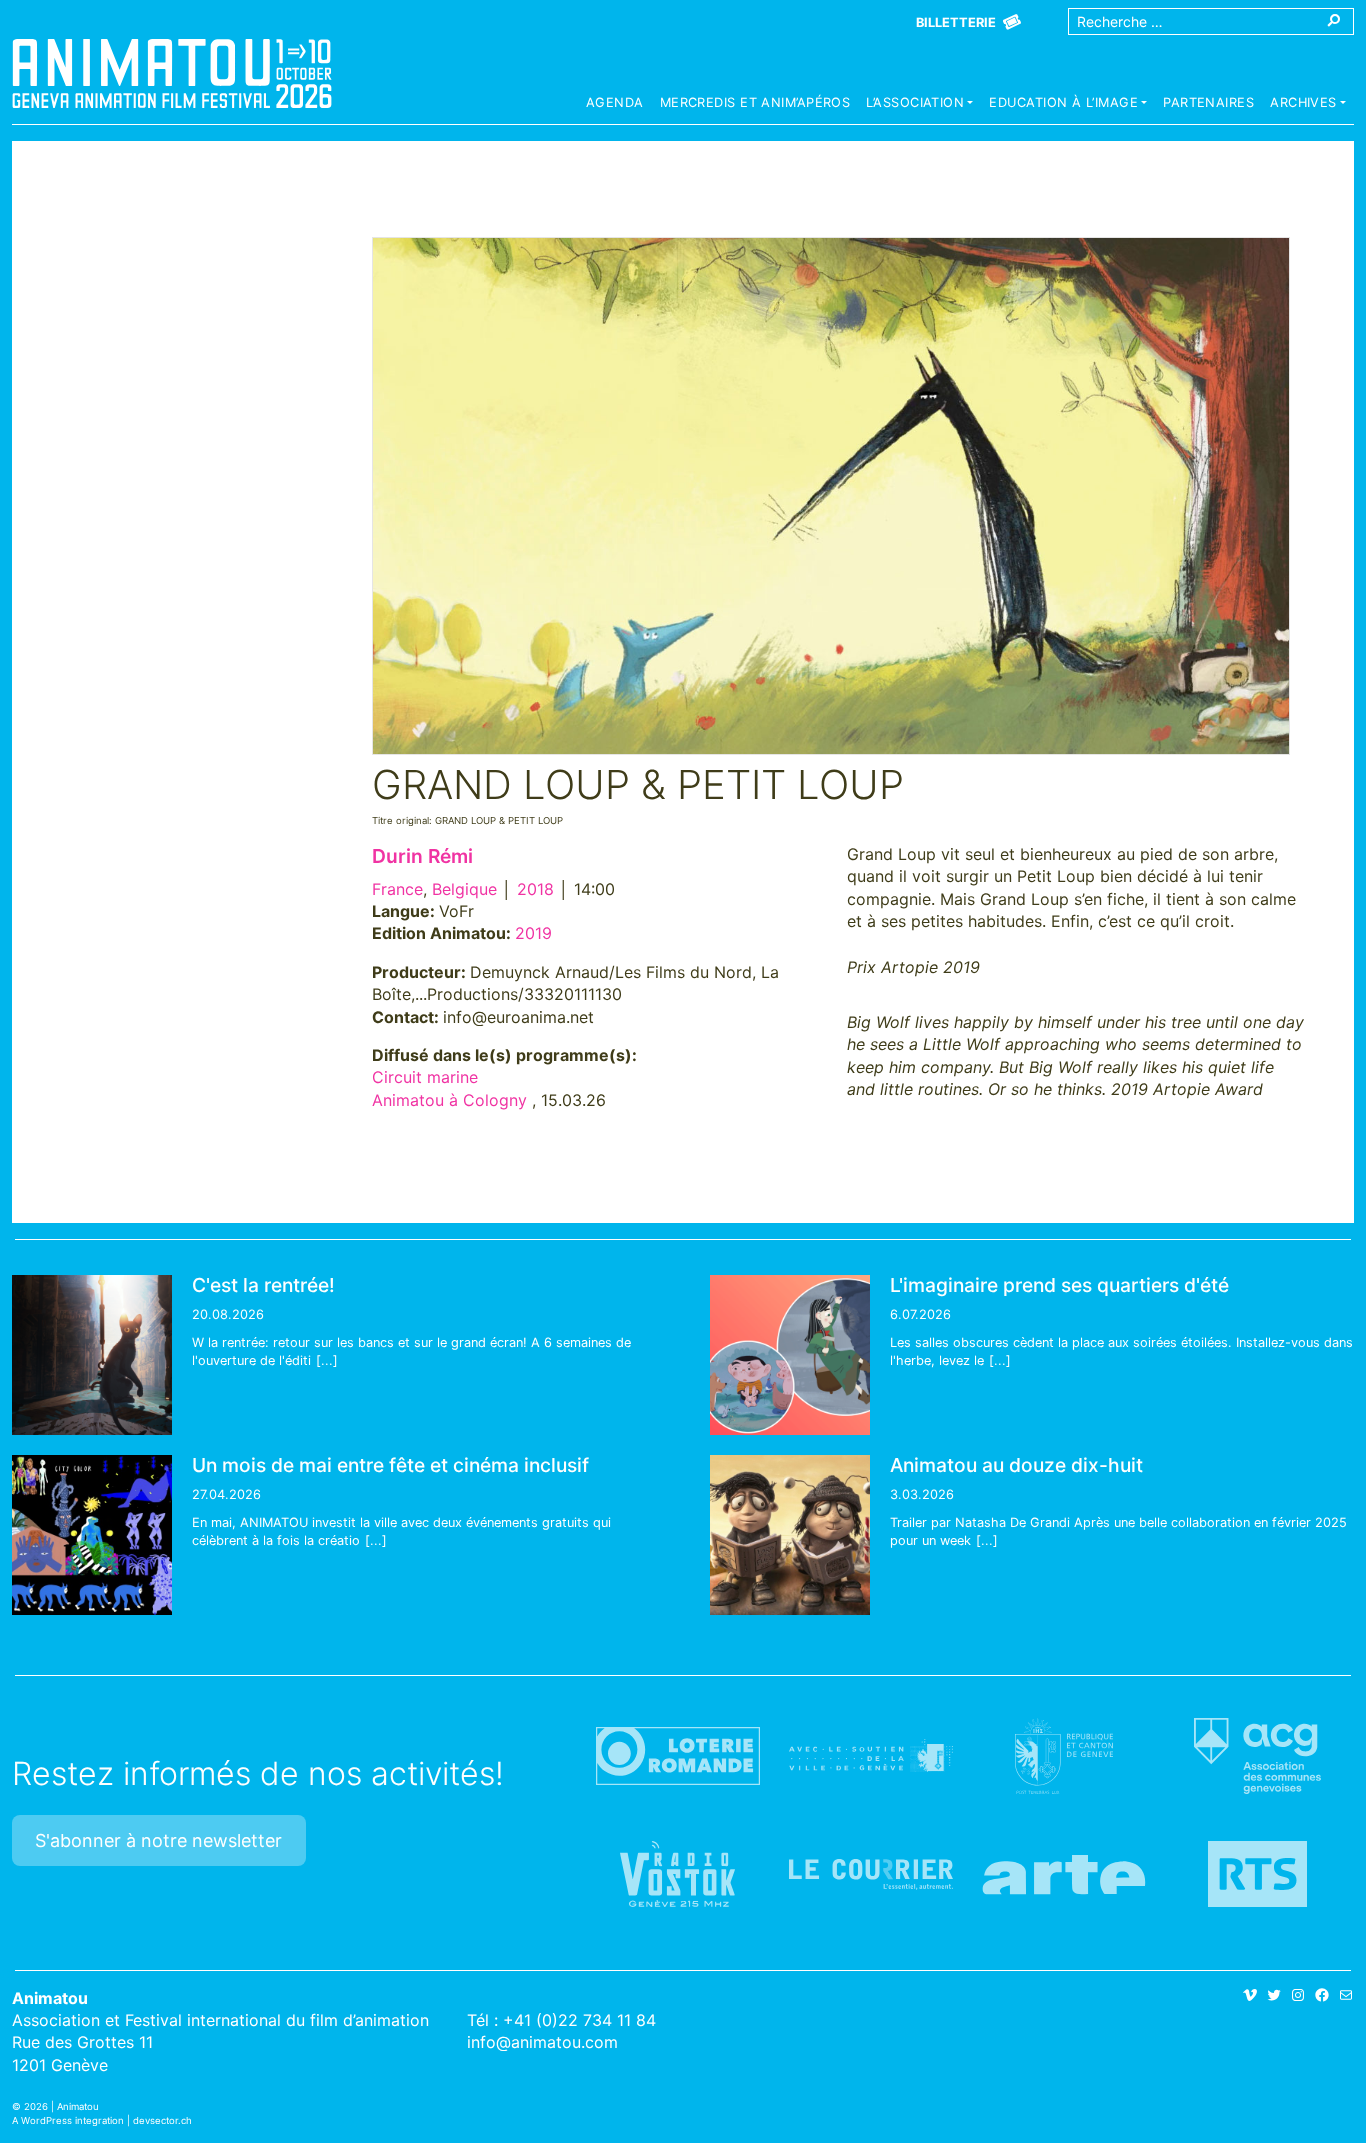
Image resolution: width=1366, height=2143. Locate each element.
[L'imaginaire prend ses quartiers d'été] (790, 1355)
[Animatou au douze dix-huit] (790, 1535)
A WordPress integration (68, 2120)
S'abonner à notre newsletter (158, 1840)
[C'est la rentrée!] (92, 1355)
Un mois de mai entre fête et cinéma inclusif (390, 1465)
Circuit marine (425, 1077)
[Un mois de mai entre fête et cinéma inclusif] (92, 1535)
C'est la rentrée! (263, 1285)
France (397, 889)
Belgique (464, 889)
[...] (327, 1360)
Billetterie (956, 22)
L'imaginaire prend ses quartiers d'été (1059, 1285)
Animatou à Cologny (449, 1100)
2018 (535, 889)
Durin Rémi (422, 856)
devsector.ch (162, 2120)
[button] (919, 105)
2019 (533, 933)
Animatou (172, 73)
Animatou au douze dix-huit (1016, 1465)
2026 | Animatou (61, 2106)
